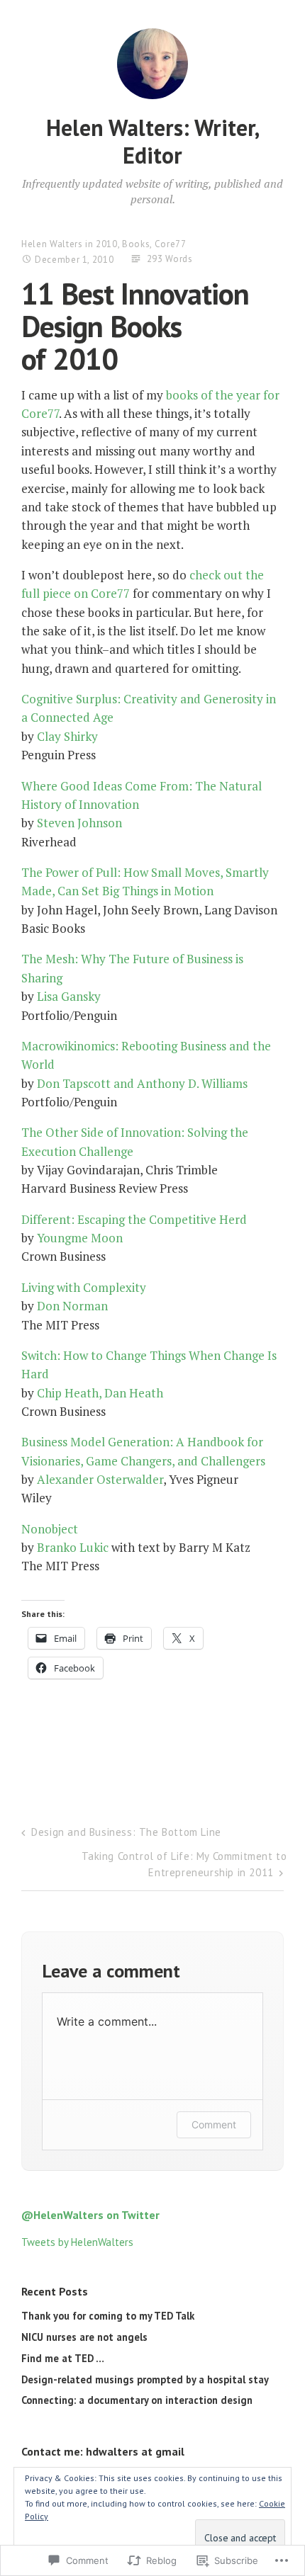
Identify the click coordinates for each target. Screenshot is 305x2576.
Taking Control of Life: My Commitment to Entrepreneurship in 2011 (184, 1864)
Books (136, 244)
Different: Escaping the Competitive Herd (134, 1219)
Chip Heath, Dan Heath (100, 1393)
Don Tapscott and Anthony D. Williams (142, 1083)
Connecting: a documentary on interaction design (137, 2400)
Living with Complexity (84, 1287)
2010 (107, 244)
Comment (214, 2124)
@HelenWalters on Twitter (90, 2215)
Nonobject (50, 1529)
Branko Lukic (73, 1547)
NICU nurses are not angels (84, 2337)
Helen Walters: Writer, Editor (153, 141)
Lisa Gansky (69, 996)
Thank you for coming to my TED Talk (108, 2316)
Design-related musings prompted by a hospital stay (145, 2379)
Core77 (171, 244)
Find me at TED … (63, 2358)
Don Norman (72, 1306)
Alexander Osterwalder (100, 1479)
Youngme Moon (80, 1238)
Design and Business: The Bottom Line (126, 1832)
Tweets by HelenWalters (77, 2242)
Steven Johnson (79, 823)
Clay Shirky (67, 736)
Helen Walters (52, 244)
